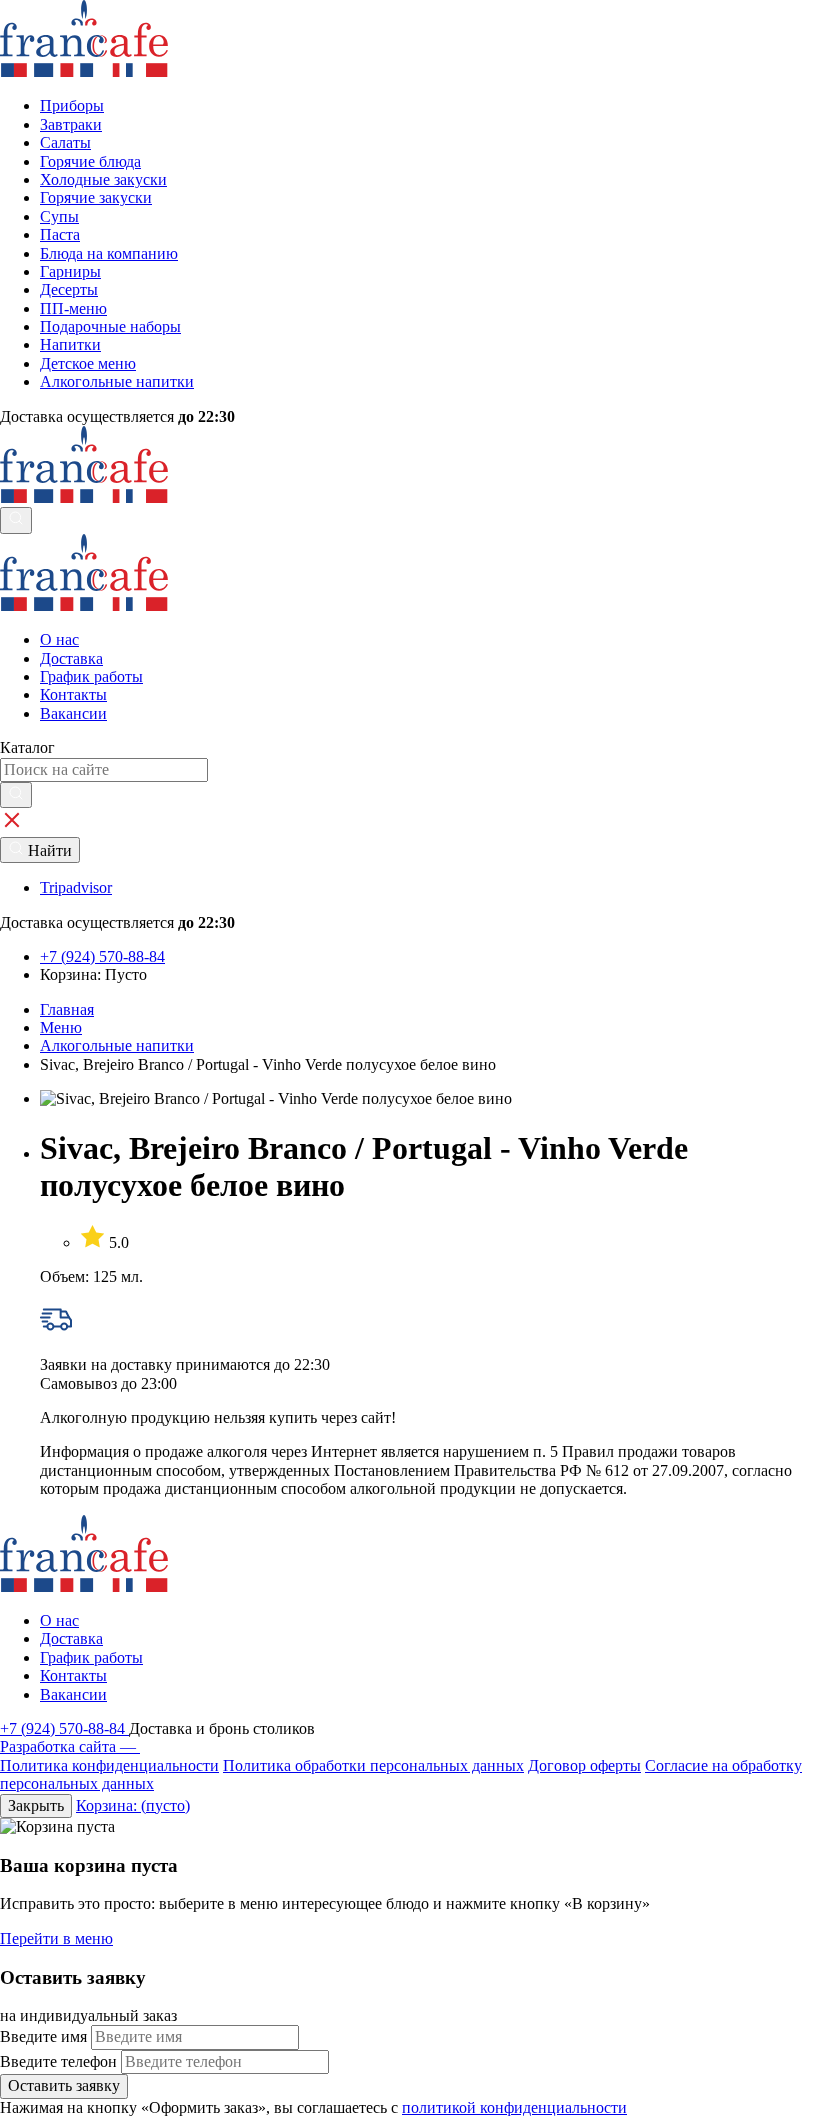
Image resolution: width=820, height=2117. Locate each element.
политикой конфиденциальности (514, 2107)
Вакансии (73, 713)
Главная (67, 1009)
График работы (91, 676)
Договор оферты (584, 1765)
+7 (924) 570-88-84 (64, 1728)
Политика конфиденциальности (109, 1765)
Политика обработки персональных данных (373, 1765)
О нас (59, 639)
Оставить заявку (64, 2085)
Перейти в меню (56, 1938)
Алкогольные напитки (117, 1045)
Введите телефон (58, 2061)
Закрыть (36, 1805)
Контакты (73, 694)
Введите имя (43, 2036)
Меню (61, 1027)
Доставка (71, 658)
